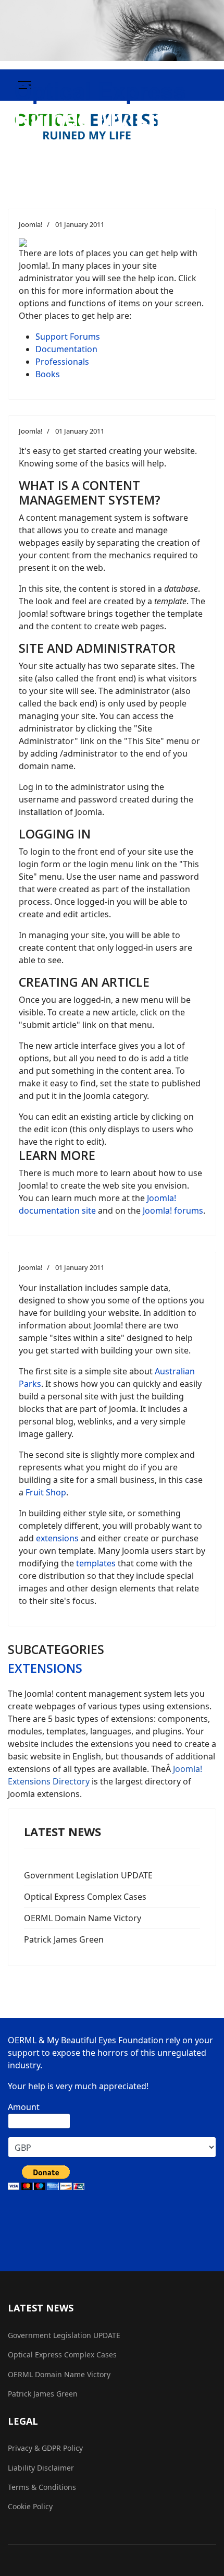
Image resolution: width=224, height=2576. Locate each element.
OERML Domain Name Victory (83, 1918)
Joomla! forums (172, 1211)
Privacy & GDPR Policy (45, 2448)
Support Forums (68, 337)
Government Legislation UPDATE (88, 1875)
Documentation (66, 349)
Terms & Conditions (42, 2487)
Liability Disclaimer (41, 2468)
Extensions (45, 1668)
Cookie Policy (30, 2506)
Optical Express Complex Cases (85, 1897)
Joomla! (31, 224)
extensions (57, 1538)
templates (96, 1563)
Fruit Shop (46, 1492)
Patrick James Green (64, 1939)
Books (48, 374)
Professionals (62, 362)
